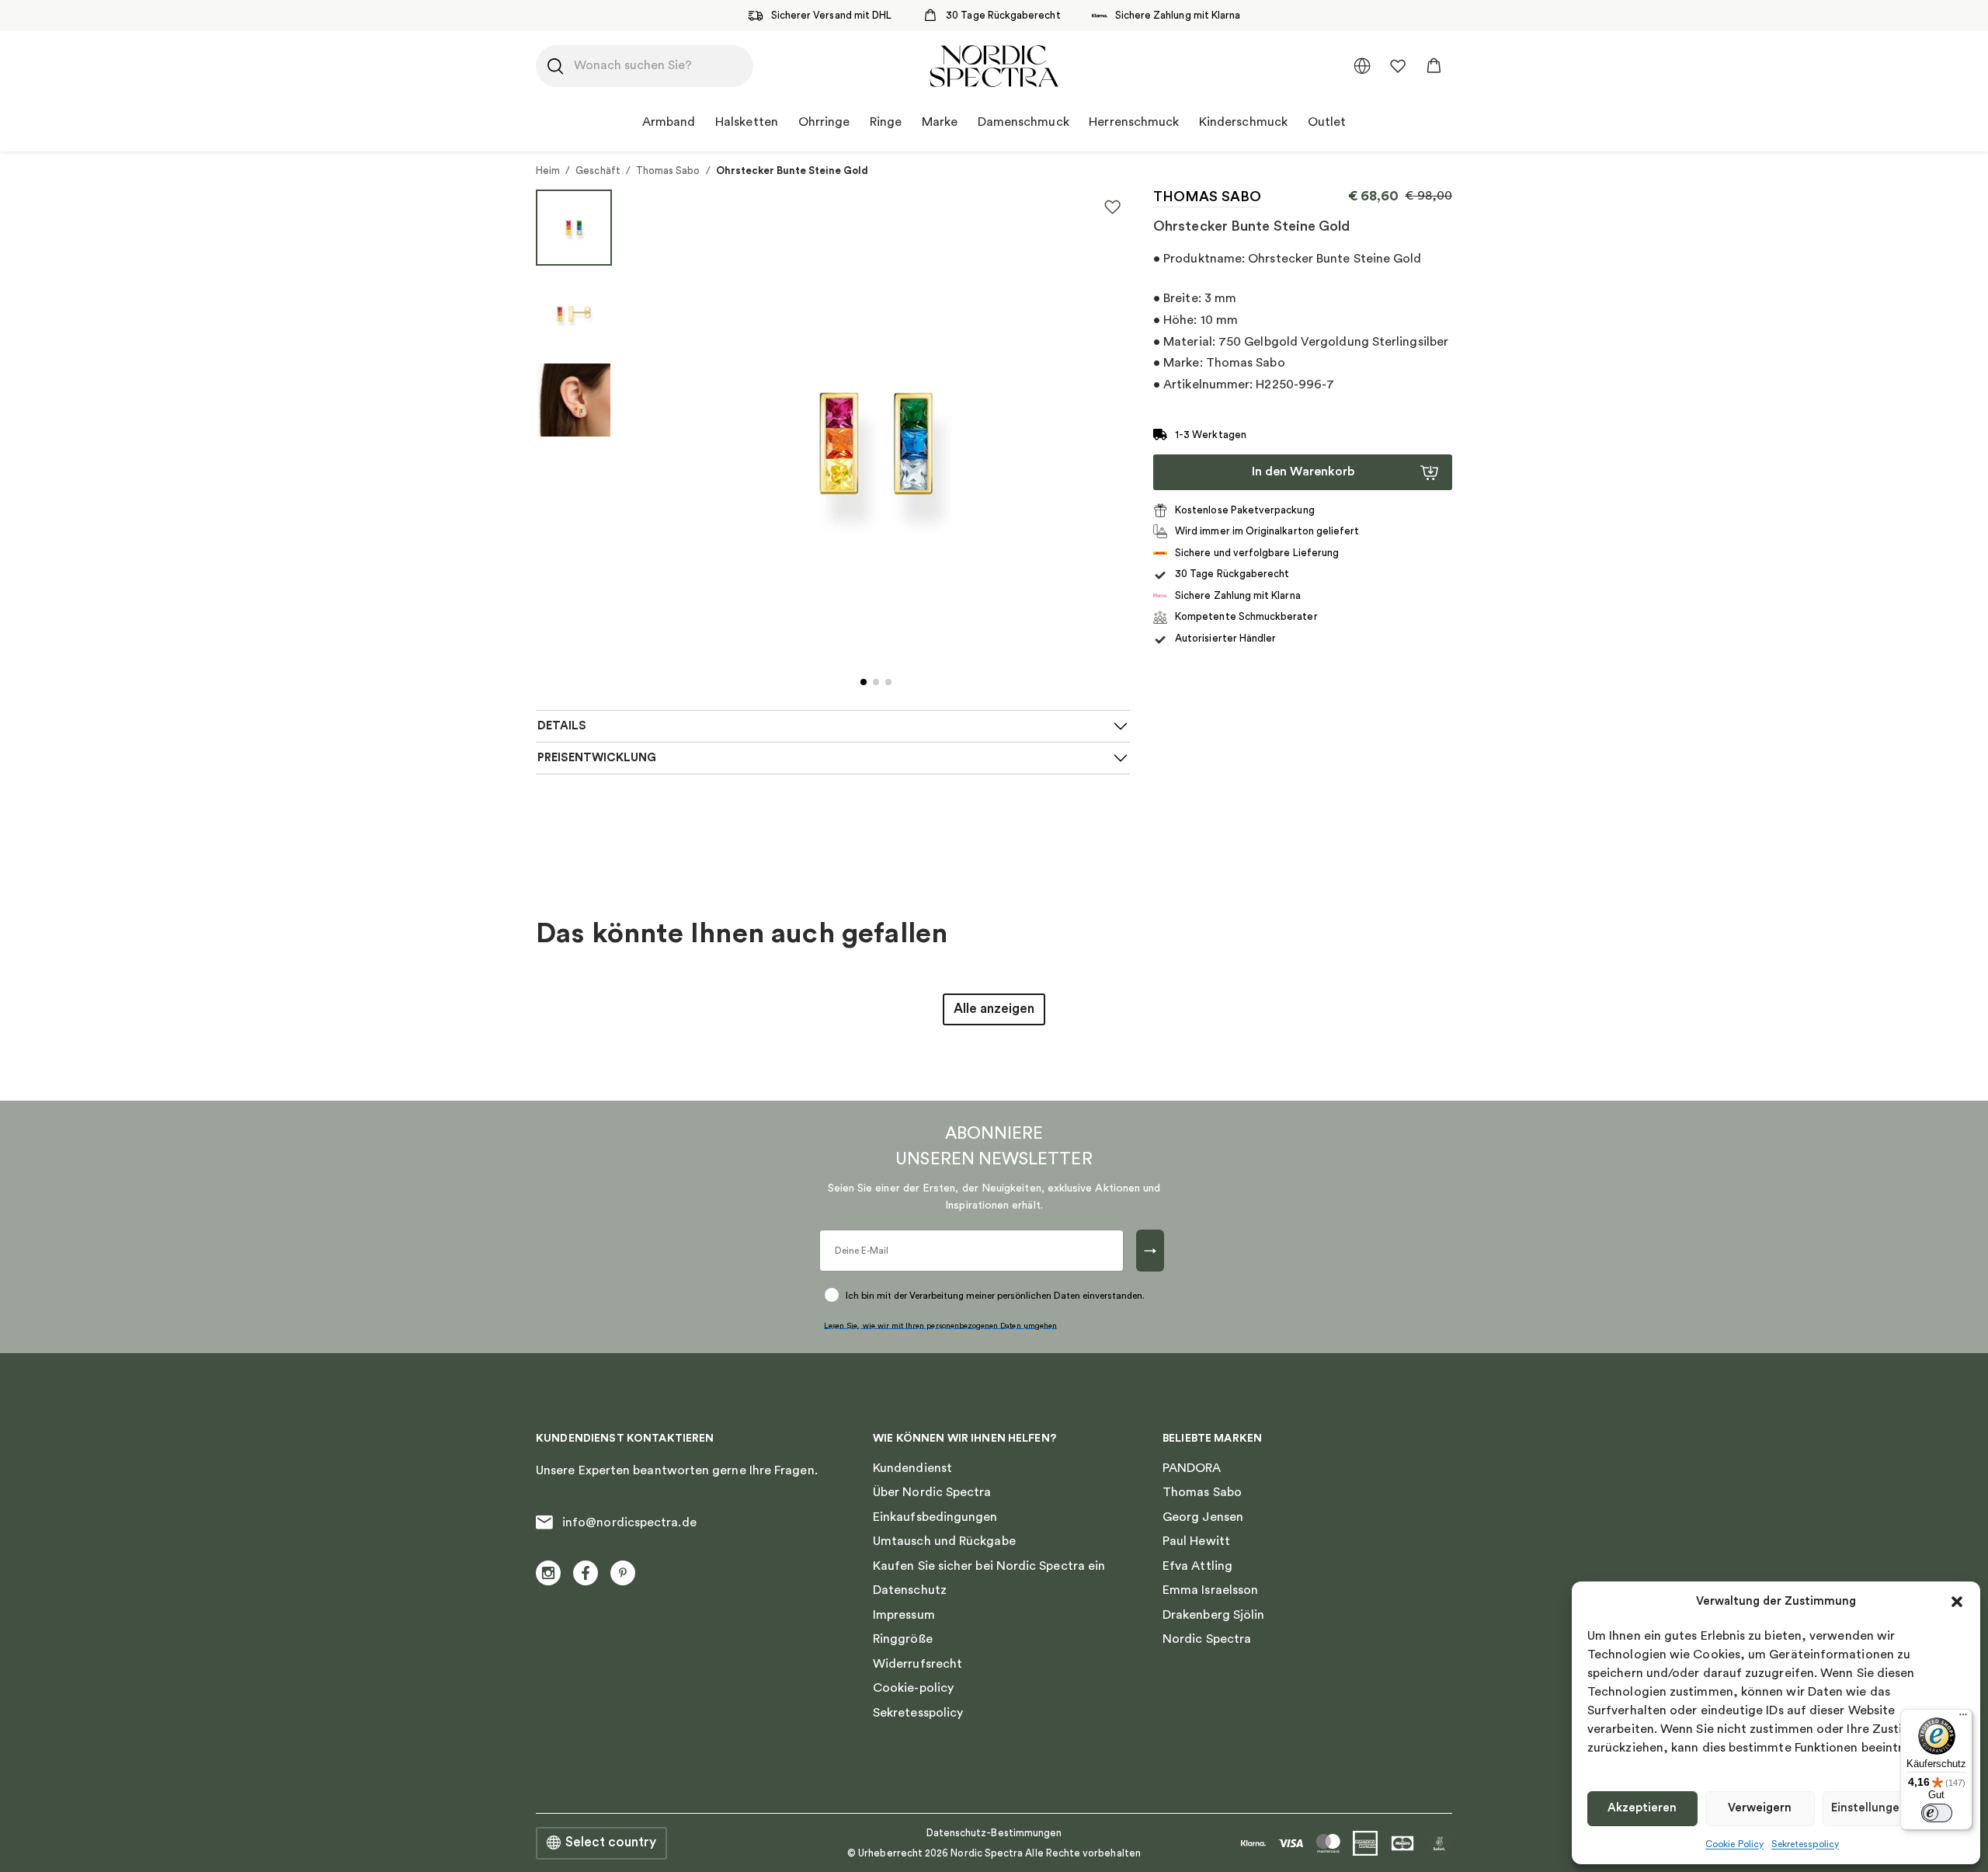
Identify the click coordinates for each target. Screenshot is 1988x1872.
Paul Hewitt (1196, 1541)
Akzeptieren (1642, 1808)
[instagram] (548, 1573)
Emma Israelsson (1210, 1590)
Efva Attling (1197, 1566)
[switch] (1937, 1813)
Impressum (904, 1615)
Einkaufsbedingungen (935, 1517)
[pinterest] (623, 1573)
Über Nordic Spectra (932, 1492)
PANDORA (1192, 1468)
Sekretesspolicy (1805, 1844)
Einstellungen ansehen (1894, 1808)
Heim (548, 170)
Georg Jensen (1203, 1517)
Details (562, 726)
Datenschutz (910, 1590)
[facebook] (586, 1573)
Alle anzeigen (994, 1009)
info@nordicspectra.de (629, 1522)
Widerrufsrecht (918, 1664)
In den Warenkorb (1303, 471)
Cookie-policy (913, 1688)
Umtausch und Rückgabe (944, 1541)
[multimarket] (1362, 66)
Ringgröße (903, 1639)
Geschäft (598, 170)
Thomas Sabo (668, 170)
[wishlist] (1398, 66)
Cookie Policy (1734, 1844)
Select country (611, 1842)
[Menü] (1963, 1718)
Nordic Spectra (1207, 1639)
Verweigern (1760, 1808)
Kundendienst (912, 1468)
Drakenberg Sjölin (1213, 1615)
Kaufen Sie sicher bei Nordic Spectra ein (989, 1566)
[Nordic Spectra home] (994, 66)
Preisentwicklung (597, 758)
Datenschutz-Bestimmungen (994, 1833)
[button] (1957, 1602)
